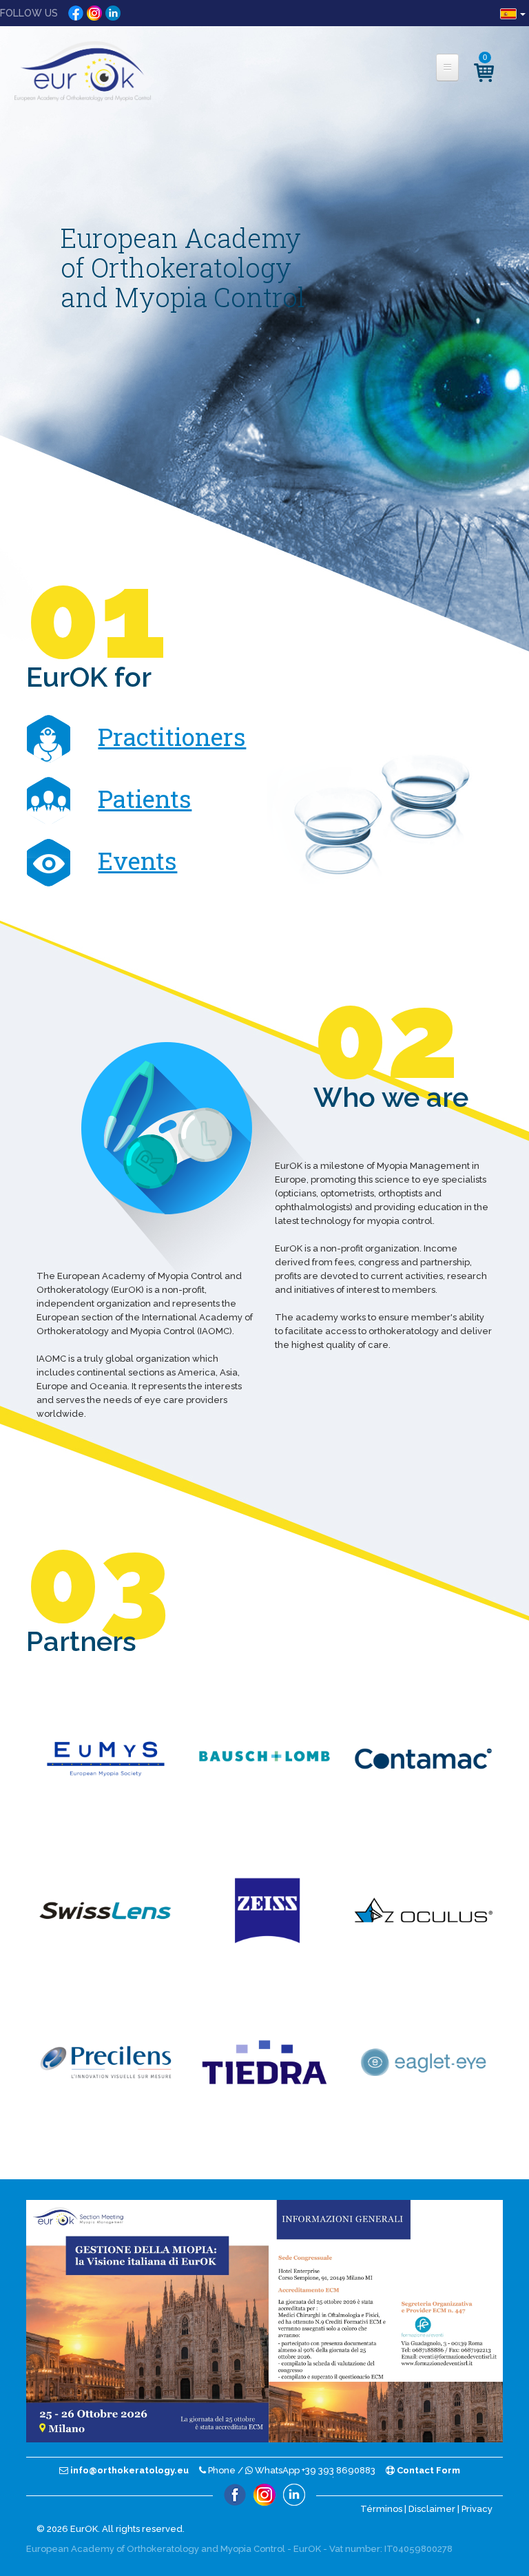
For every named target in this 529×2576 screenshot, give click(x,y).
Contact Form (427, 2470)
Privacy (477, 2509)
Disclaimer (432, 2509)
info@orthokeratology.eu (128, 2470)
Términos (381, 2509)
